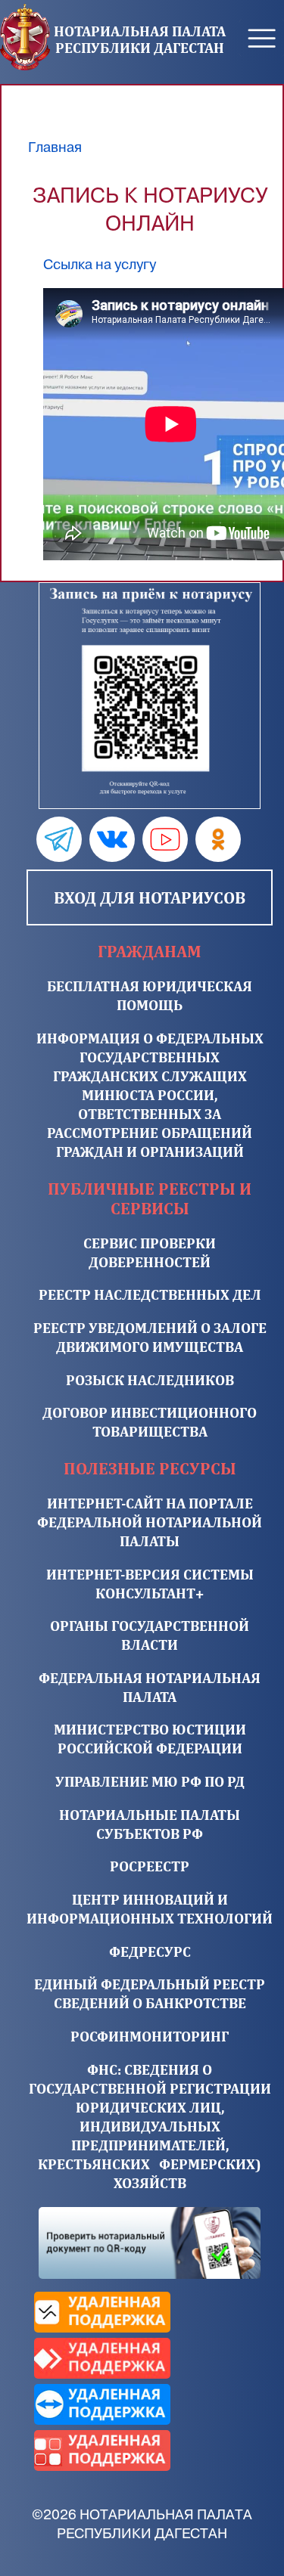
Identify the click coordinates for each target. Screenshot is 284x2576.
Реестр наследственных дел (150, 1294)
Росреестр (150, 1866)
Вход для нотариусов (150, 897)
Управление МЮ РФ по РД (150, 1781)
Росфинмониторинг (150, 2036)
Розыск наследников (150, 1380)
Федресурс (150, 1951)
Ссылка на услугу (100, 265)
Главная (55, 147)
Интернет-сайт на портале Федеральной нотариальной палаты (150, 1522)
